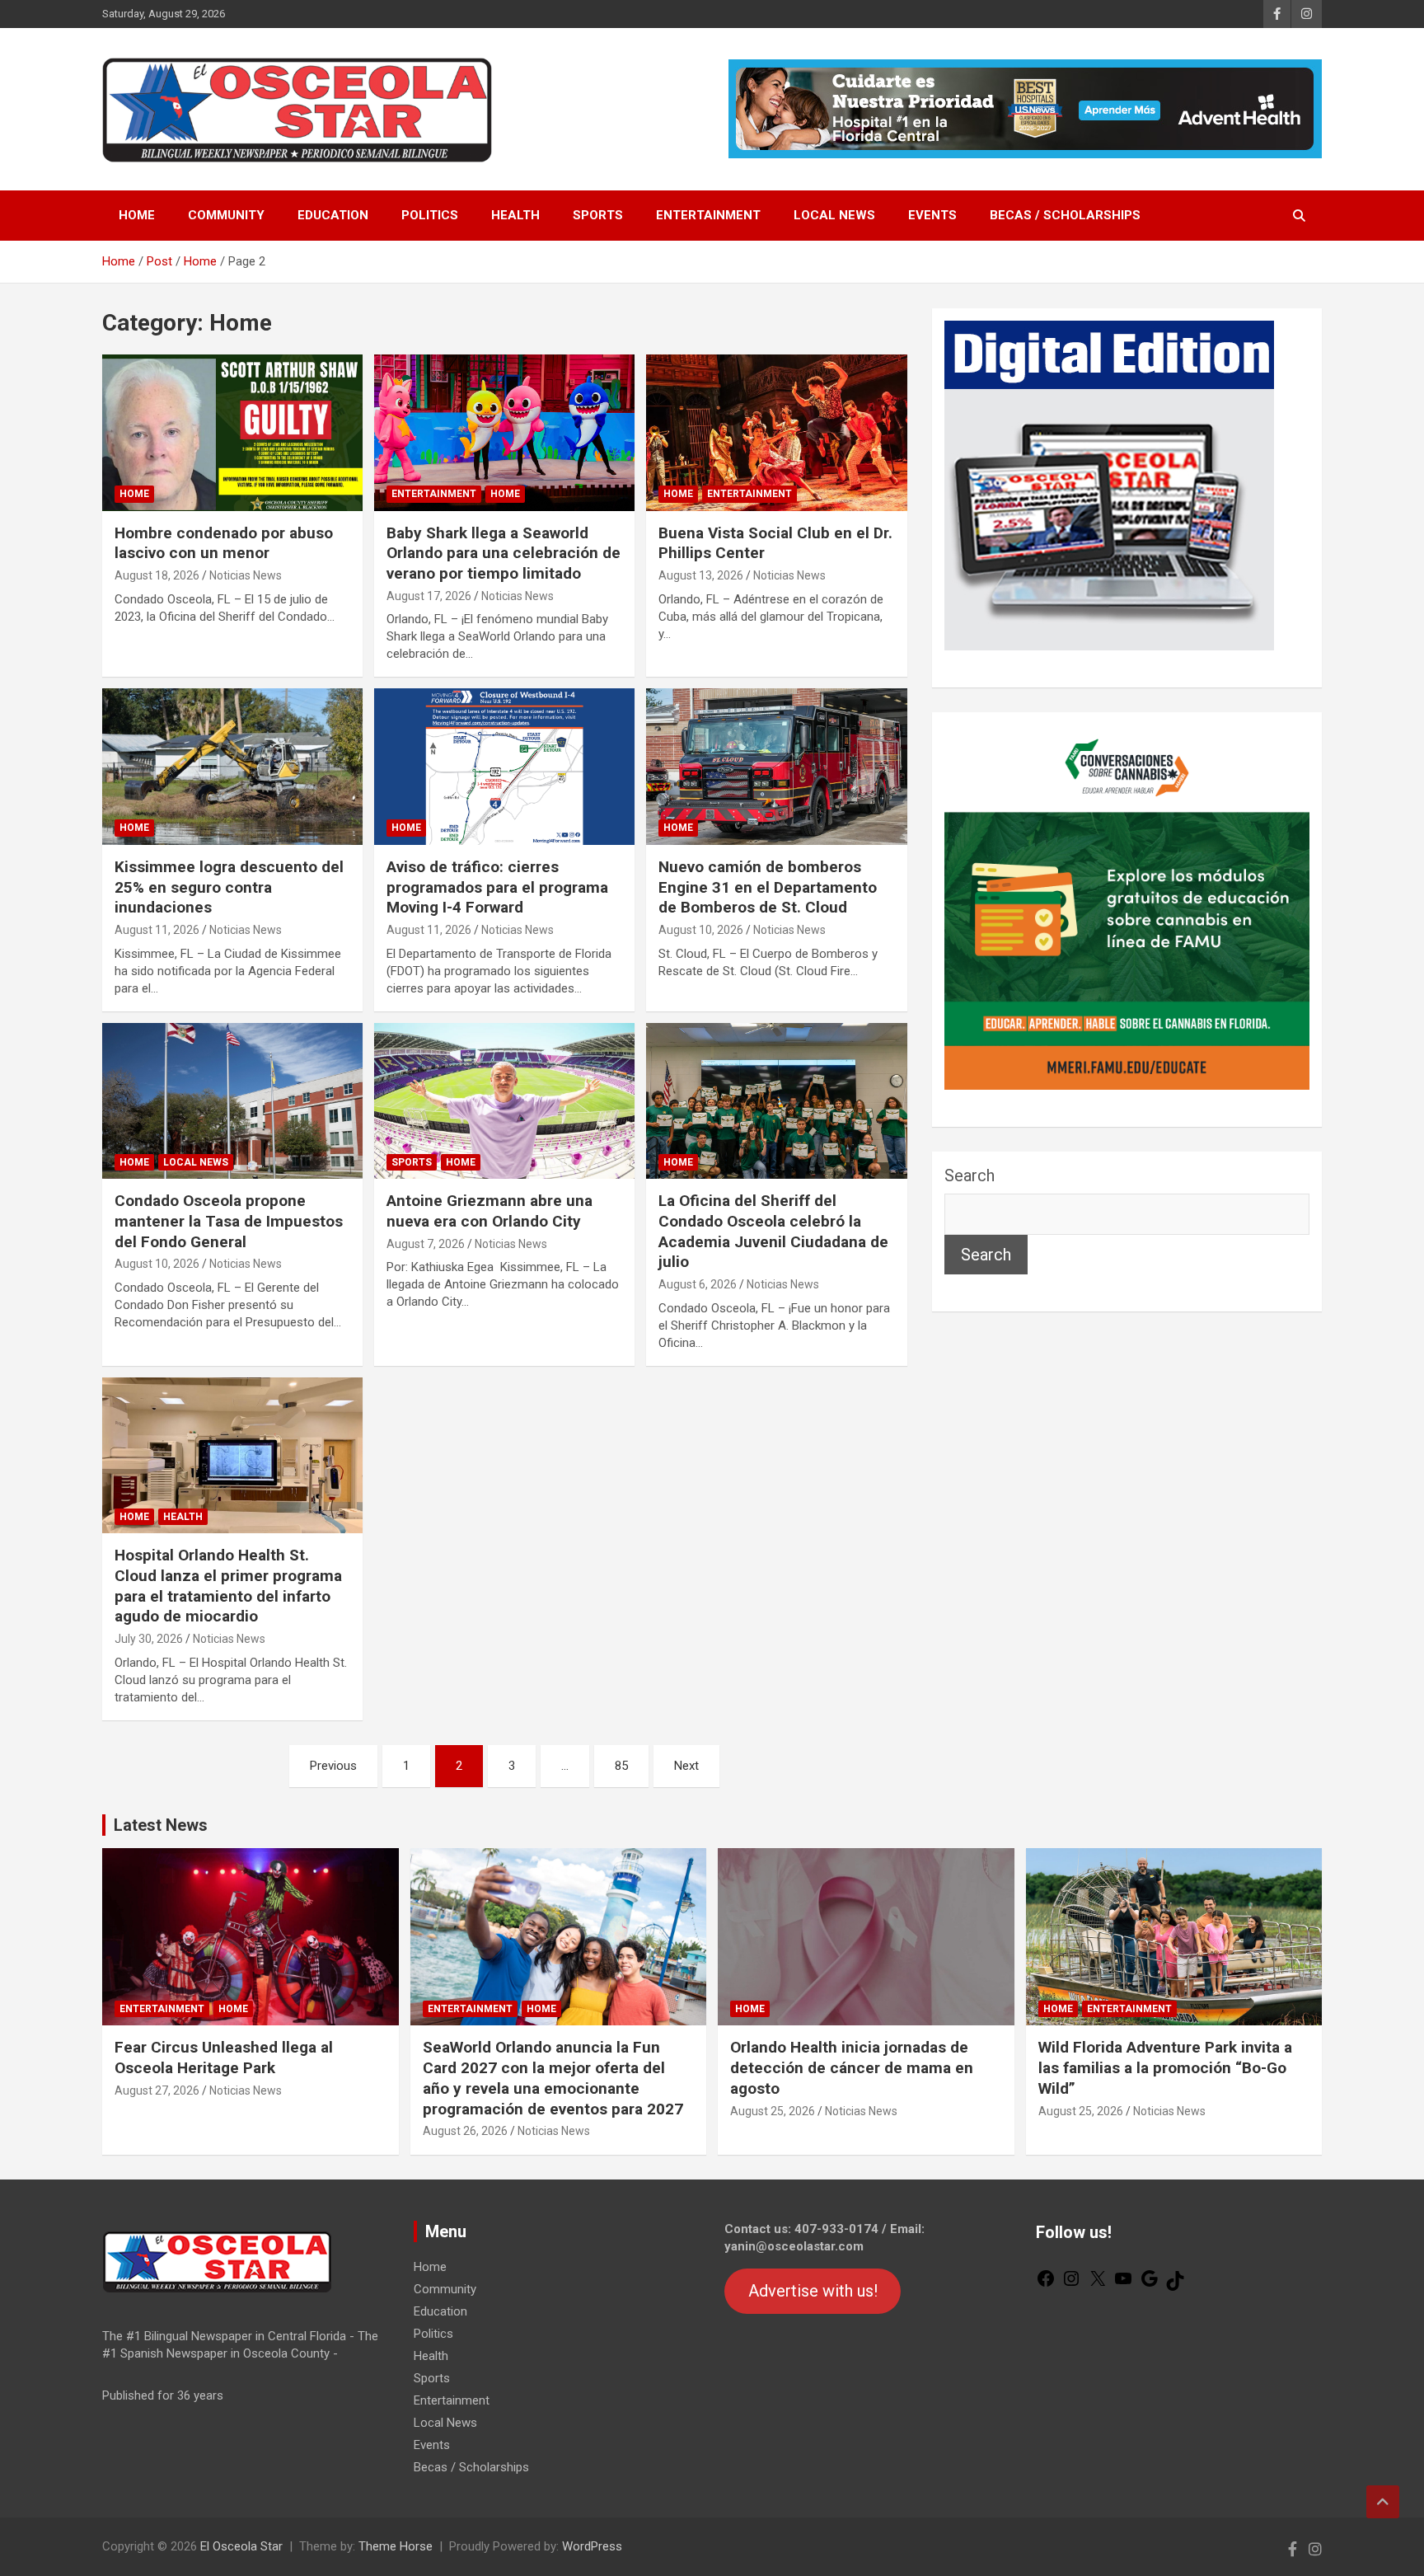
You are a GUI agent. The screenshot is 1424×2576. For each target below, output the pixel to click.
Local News (834, 215)
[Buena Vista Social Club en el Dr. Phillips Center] (776, 432)
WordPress (592, 2546)
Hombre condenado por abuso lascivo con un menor (224, 543)
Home (137, 215)
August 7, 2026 (426, 1244)
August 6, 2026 (698, 1284)
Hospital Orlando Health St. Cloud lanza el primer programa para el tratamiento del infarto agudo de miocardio (228, 1586)
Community (226, 215)
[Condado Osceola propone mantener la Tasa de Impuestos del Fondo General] (232, 1101)
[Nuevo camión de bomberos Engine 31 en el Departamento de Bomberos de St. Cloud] (776, 767)
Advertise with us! (813, 2292)
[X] (1098, 2284)
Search (970, 1175)
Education (333, 215)
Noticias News (246, 575)
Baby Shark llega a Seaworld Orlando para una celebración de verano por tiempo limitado (504, 553)
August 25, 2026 (773, 2111)
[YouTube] (1123, 2284)
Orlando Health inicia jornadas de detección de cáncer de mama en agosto (852, 2067)
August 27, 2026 (157, 2090)
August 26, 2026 (465, 2131)
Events (932, 215)
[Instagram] (1071, 2284)
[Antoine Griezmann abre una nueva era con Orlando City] (504, 1101)
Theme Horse (396, 2546)
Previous (333, 1766)
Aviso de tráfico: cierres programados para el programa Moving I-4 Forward (497, 887)
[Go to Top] (1383, 2502)
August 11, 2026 (157, 930)
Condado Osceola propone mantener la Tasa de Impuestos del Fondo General (229, 1221)
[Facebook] (1046, 2284)
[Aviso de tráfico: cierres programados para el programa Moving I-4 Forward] (504, 767)
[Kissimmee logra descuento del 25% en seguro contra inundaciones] (232, 767)
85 (621, 1766)
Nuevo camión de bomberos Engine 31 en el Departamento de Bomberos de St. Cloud (768, 887)
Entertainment (708, 215)
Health (515, 215)
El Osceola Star (241, 2546)
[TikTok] (1175, 2287)
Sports (598, 215)
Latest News (161, 1825)
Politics (430, 215)
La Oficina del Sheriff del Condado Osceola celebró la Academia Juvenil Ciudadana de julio (773, 1231)
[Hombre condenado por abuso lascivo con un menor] (232, 432)
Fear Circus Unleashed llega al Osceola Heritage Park (224, 2058)
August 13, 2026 (701, 575)
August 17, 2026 (429, 596)
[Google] (1150, 2284)
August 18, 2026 (157, 575)
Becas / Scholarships (1065, 215)
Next (686, 1766)
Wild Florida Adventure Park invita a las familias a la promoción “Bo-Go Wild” (1165, 2067)
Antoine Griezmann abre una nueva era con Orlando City (489, 1211)
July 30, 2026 (149, 1639)
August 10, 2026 (701, 930)
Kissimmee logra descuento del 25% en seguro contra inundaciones (229, 887)
